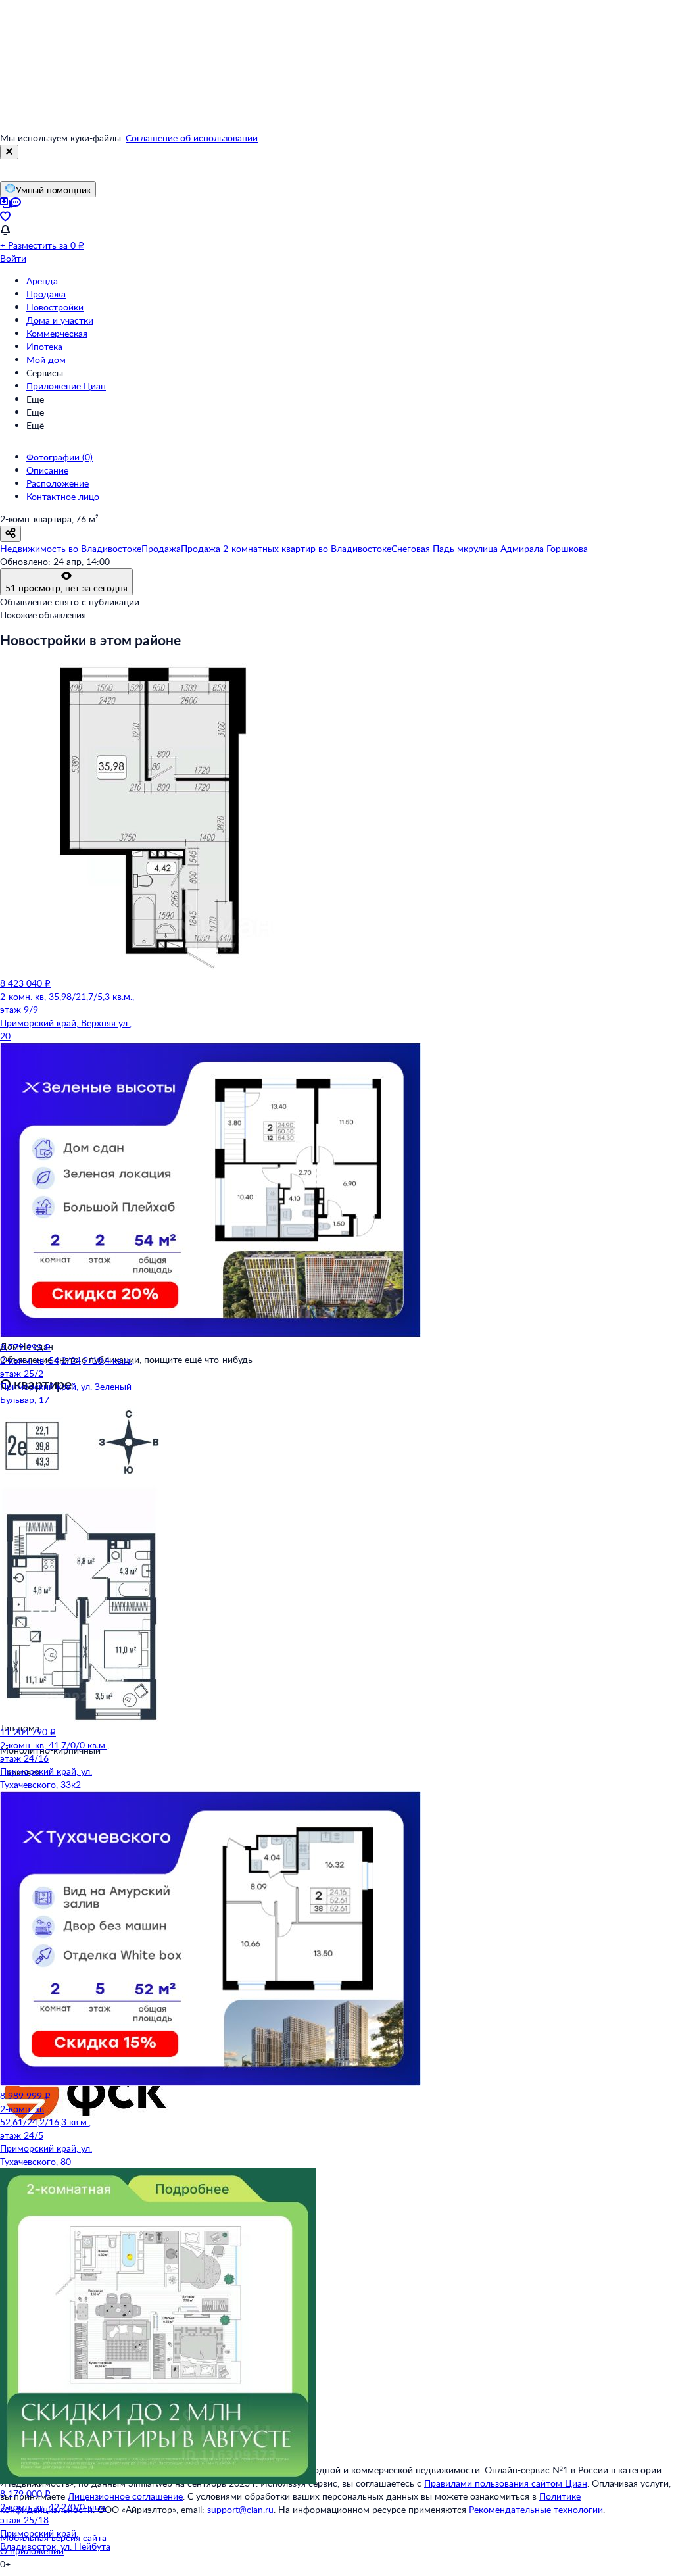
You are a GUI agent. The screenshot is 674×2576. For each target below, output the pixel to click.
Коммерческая (57, 333)
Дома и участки (60, 320)
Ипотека (44, 346)
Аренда (42, 281)
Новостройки (55, 307)
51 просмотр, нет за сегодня (66, 588)
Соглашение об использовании (192, 138)
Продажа (46, 294)
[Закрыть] (9, 152)
